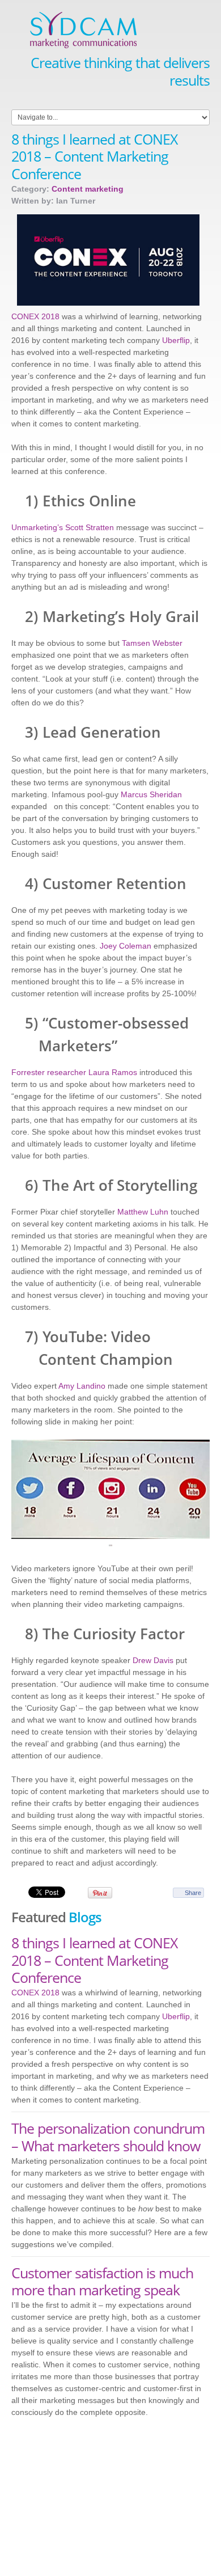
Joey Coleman (126, 946)
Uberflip (176, 340)
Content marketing (88, 189)
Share (193, 1893)
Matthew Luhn (143, 1212)
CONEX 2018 (35, 316)
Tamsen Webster (152, 643)
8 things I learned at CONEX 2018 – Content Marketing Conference (94, 1960)
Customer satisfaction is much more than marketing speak (102, 2281)
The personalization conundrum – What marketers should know (108, 2137)
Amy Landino (82, 1386)
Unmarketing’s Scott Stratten (63, 527)
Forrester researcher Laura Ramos (74, 1072)
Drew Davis (153, 1660)
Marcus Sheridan (151, 794)
